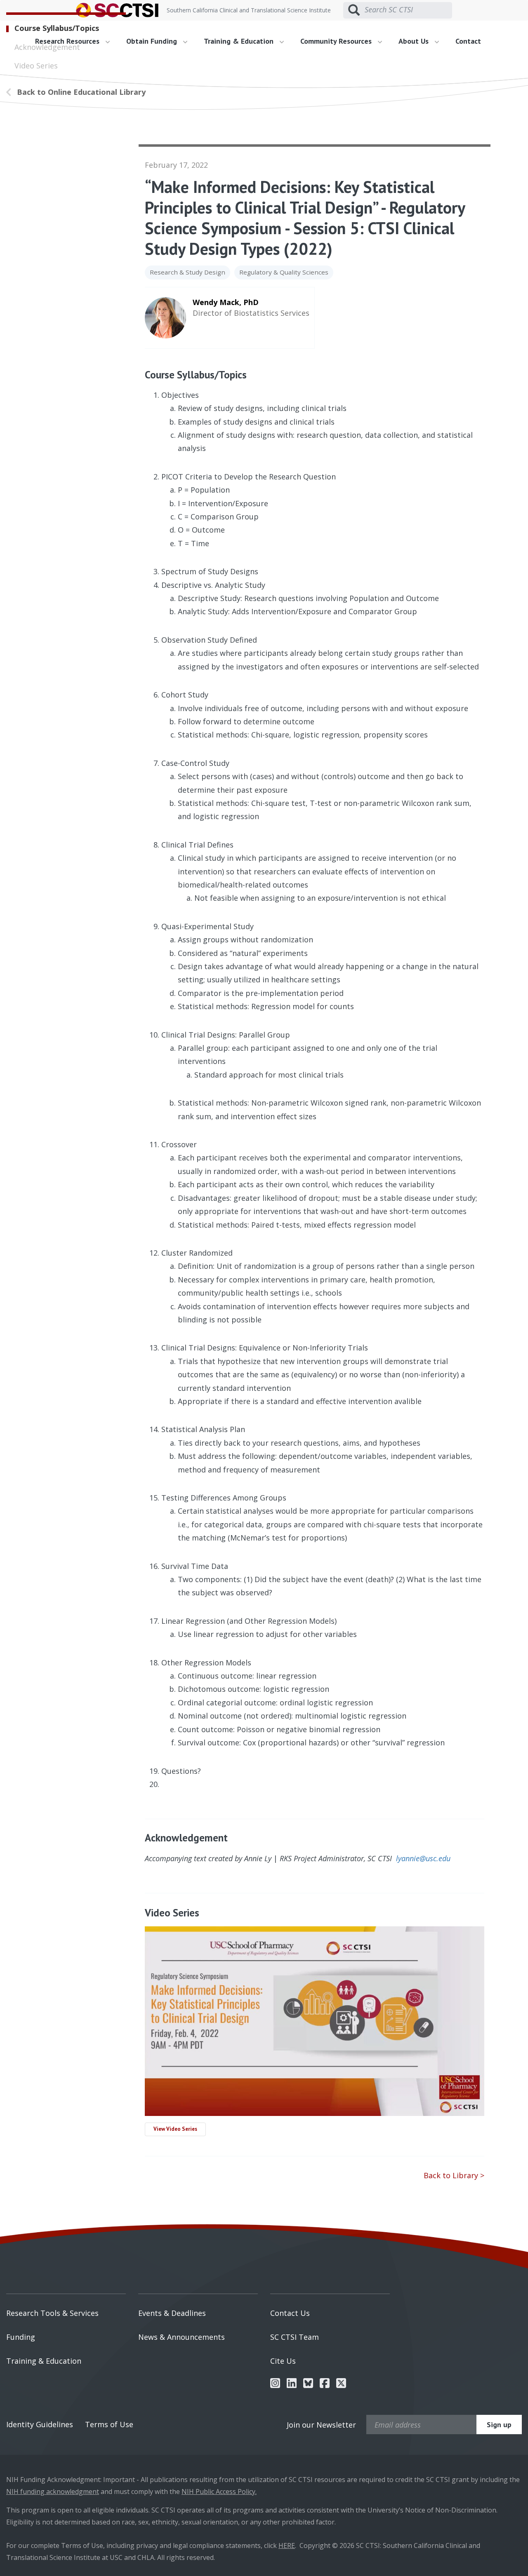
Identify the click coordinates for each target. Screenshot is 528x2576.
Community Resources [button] (337, 41)
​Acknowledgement (47, 47)
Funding (21, 2337)
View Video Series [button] (175, 2129)
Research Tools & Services (52, 2313)
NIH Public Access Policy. (219, 2491)
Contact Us (290, 2313)
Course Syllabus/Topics (57, 28)
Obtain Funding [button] (153, 41)
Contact (468, 41)
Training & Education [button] (240, 41)
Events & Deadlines (172, 2313)
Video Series (36, 66)
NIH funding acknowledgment (53, 2491)
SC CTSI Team (295, 2337)
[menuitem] (160, 41)
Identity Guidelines (40, 2424)
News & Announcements (181, 2337)
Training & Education (44, 2361)
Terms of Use (109, 2424)
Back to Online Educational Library (81, 92)
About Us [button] (415, 41)
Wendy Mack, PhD (226, 302)
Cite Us (283, 2361)
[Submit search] (354, 10)
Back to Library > (454, 2175)
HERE (287, 2545)
